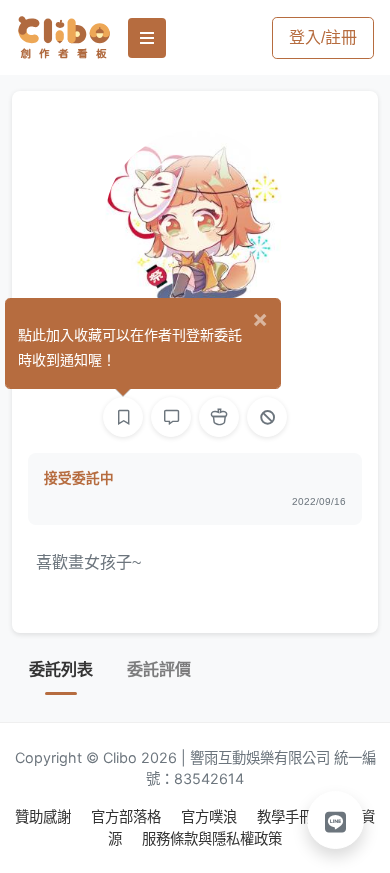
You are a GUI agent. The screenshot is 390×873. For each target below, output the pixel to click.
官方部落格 (128, 816)
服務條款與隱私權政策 (212, 838)
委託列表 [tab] (61, 669)
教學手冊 (287, 816)
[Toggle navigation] (147, 38)
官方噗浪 (211, 816)
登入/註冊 (323, 37)
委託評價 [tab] (159, 669)
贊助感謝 (45, 816)
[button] (336, 820)
